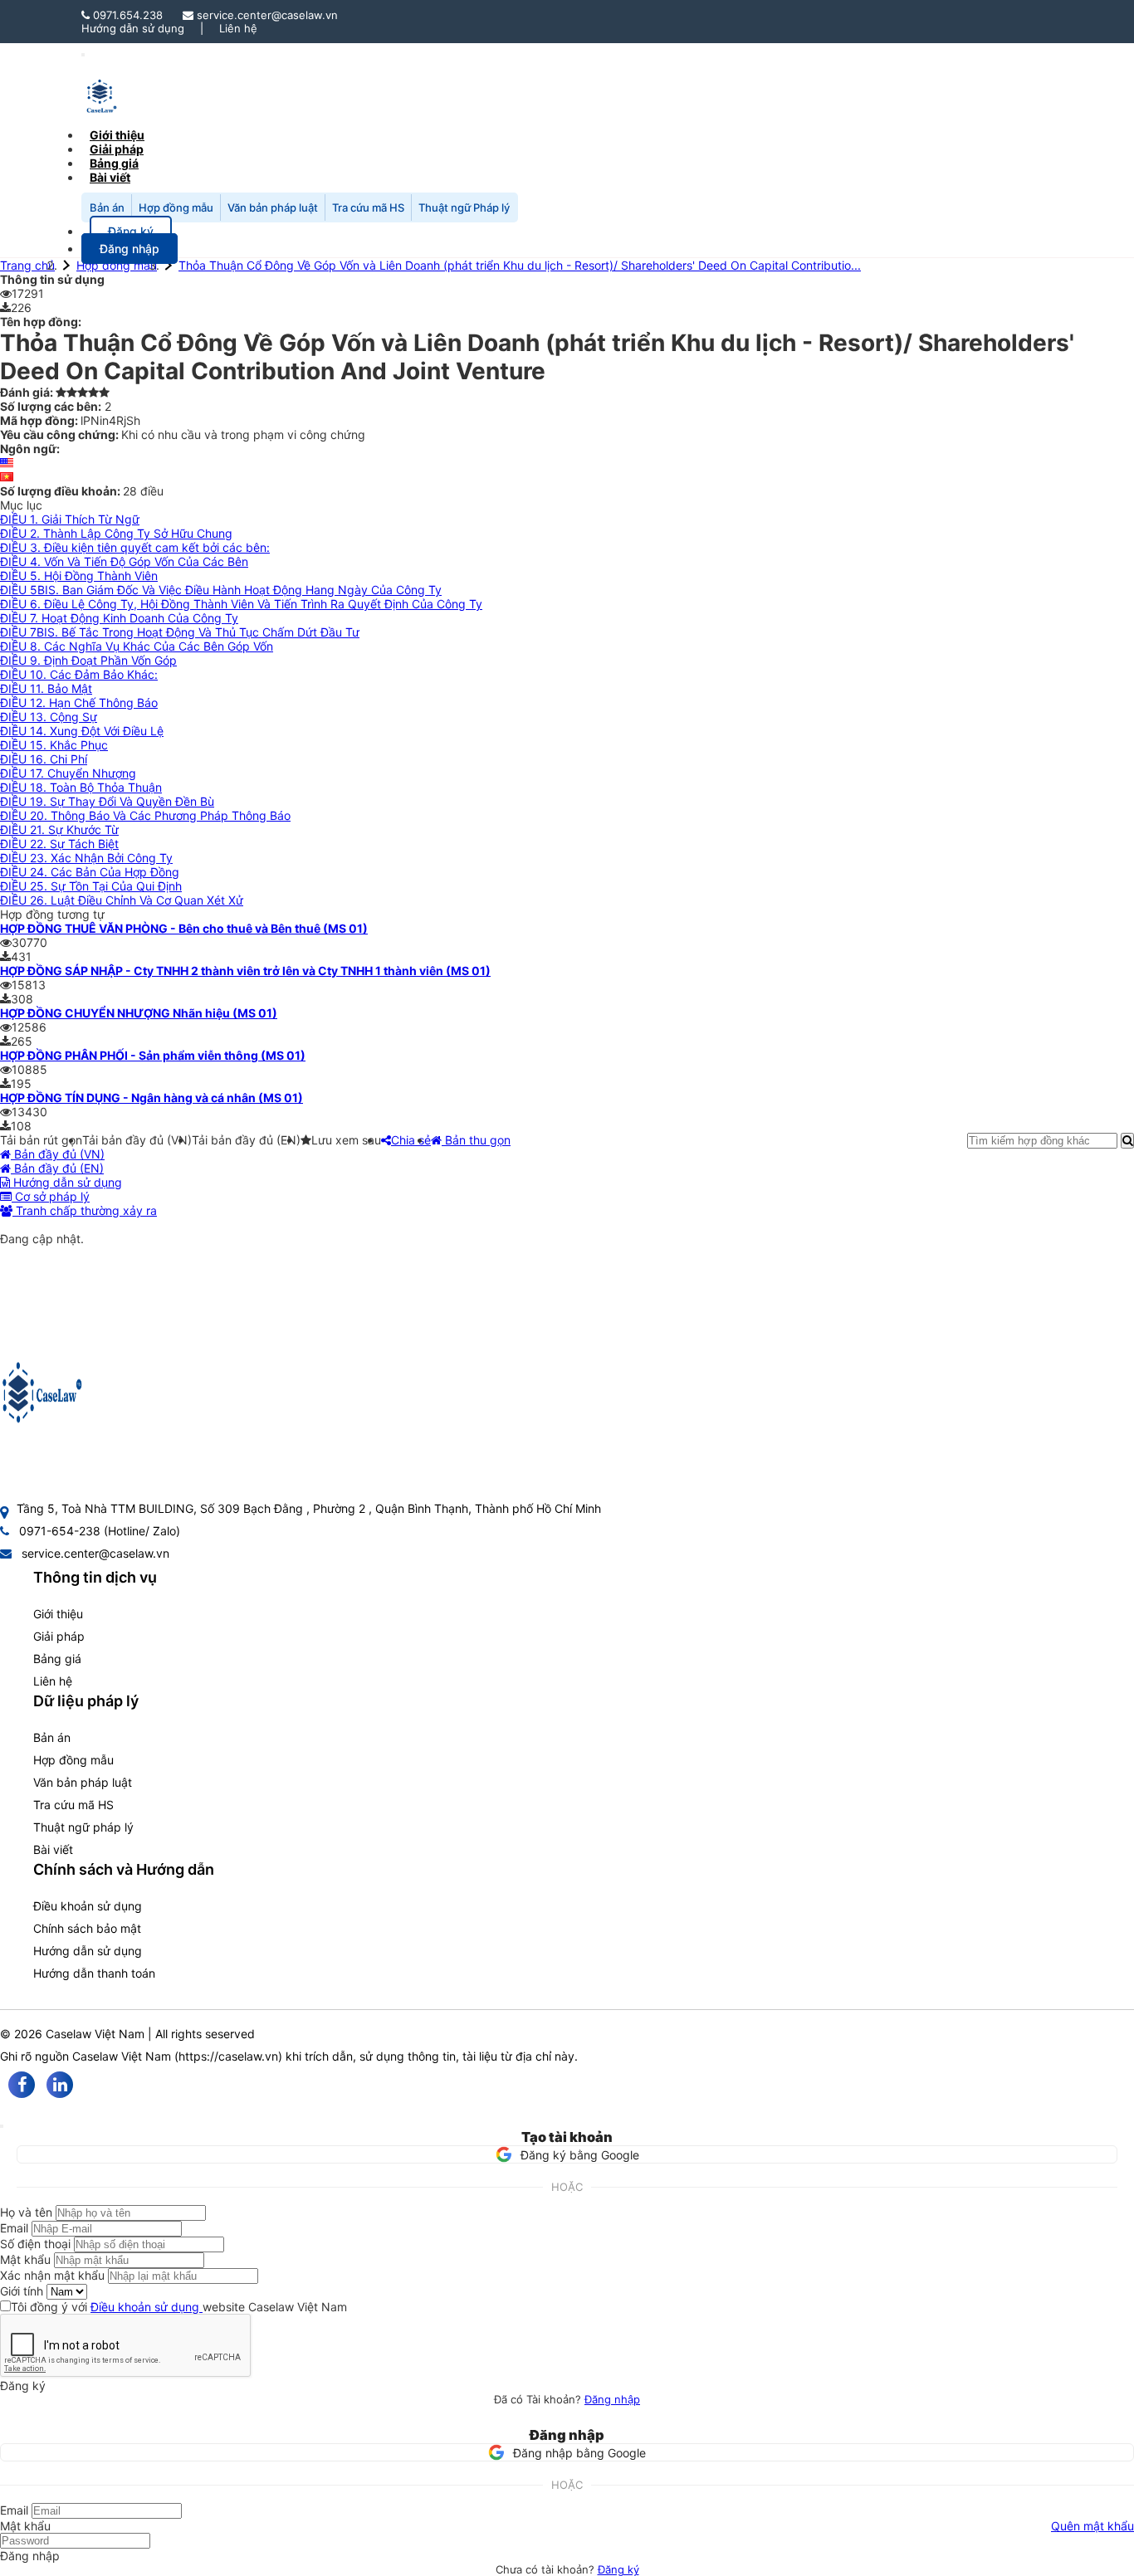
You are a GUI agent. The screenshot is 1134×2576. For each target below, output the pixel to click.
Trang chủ (27, 265)
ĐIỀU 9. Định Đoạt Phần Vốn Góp (88, 660)
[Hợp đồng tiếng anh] (7, 463)
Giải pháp (59, 1636)
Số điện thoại (35, 2244)
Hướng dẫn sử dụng (133, 28)
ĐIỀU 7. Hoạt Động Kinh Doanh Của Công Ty (119, 618)
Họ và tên (26, 2212)
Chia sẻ (411, 1140)
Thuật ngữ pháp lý (83, 1827)
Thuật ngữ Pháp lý (464, 207)
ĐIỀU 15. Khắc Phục (54, 745)
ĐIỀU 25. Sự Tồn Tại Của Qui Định (91, 886)
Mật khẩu (25, 2259)
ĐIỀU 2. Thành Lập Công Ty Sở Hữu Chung (116, 533)
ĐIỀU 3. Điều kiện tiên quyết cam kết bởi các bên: (135, 547)
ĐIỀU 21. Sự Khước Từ (59, 829)
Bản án (107, 207)
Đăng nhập (612, 2399)
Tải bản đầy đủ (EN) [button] (246, 1140)
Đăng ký (618, 2569)
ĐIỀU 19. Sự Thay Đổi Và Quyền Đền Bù (107, 801)
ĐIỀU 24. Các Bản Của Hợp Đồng (90, 872)
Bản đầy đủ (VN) (58, 1154)
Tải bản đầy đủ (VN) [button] (137, 1140)
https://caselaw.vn (228, 2056)
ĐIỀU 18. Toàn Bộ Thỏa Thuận (81, 787)
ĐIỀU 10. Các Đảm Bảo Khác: (79, 674)
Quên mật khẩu (1092, 2526)
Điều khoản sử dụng (88, 1906)
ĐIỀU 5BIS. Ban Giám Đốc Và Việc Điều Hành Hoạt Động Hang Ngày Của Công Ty (221, 590)
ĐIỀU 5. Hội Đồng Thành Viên (79, 576)
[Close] (2, 2126)
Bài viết (110, 177)
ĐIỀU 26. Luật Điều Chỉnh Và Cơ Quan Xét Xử (122, 900)
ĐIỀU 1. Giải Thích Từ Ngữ (70, 519)
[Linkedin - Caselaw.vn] (60, 2085)
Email (14, 2228)
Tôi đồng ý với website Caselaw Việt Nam (179, 2307)
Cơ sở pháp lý (51, 1196)
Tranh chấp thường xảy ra (85, 1210)
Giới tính (22, 2291)
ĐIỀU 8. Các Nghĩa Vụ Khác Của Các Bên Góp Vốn (137, 646)
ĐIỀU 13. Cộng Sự (49, 717)
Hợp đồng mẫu (176, 207)
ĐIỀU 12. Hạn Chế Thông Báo (79, 703)
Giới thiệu (58, 1614)
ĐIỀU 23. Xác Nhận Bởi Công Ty (86, 858)
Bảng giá (57, 1659)
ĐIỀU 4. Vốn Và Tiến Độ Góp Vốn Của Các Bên (124, 561)
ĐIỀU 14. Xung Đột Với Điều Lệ (82, 731)
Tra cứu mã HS (368, 207)
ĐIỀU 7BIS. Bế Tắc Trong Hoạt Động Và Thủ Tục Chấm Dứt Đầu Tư (180, 632)
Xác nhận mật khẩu (52, 2275)
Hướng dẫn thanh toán (94, 1973)
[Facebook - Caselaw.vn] (22, 2085)
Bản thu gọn (476, 1140)
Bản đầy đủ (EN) (57, 1168)
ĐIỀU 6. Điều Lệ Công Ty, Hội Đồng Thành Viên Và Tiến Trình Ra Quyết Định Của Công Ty (241, 604)
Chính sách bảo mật (87, 1928)
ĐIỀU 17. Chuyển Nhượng (68, 773)
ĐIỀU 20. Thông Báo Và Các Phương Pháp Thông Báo (145, 815)
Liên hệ (238, 28)
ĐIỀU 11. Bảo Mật (46, 688)
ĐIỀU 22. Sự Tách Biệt (59, 844)
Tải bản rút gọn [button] (41, 1140)
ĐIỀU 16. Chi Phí (44, 759)
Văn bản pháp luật (273, 207)
